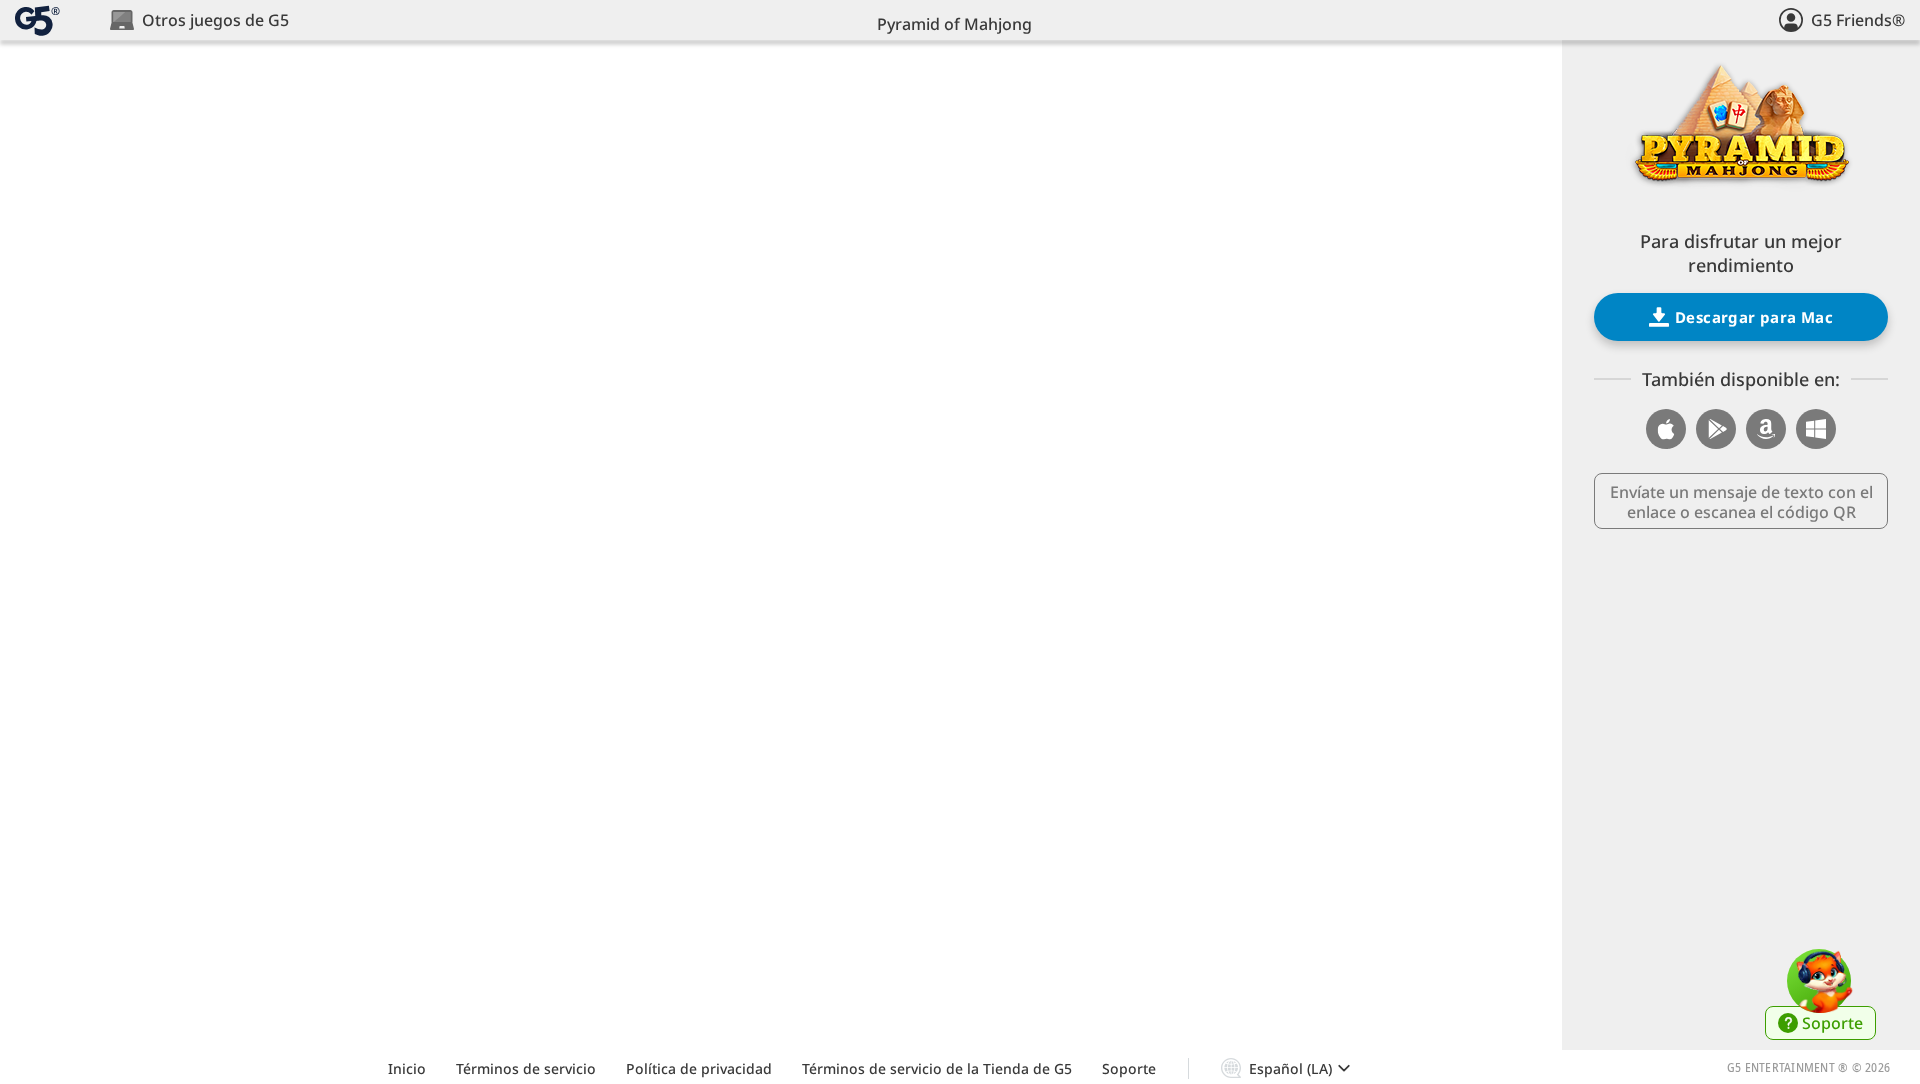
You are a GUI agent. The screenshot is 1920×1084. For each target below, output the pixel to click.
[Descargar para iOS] (1666, 429)
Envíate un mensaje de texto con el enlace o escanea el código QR (1741, 502)
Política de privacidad (699, 1068)
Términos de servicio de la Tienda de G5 (937, 1068)
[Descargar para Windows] (1816, 429)
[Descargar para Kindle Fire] (1766, 429)
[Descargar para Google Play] (1716, 429)
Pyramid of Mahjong (954, 24)
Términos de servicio (526, 1068)
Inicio (407, 1068)
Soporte (1129, 1068)
